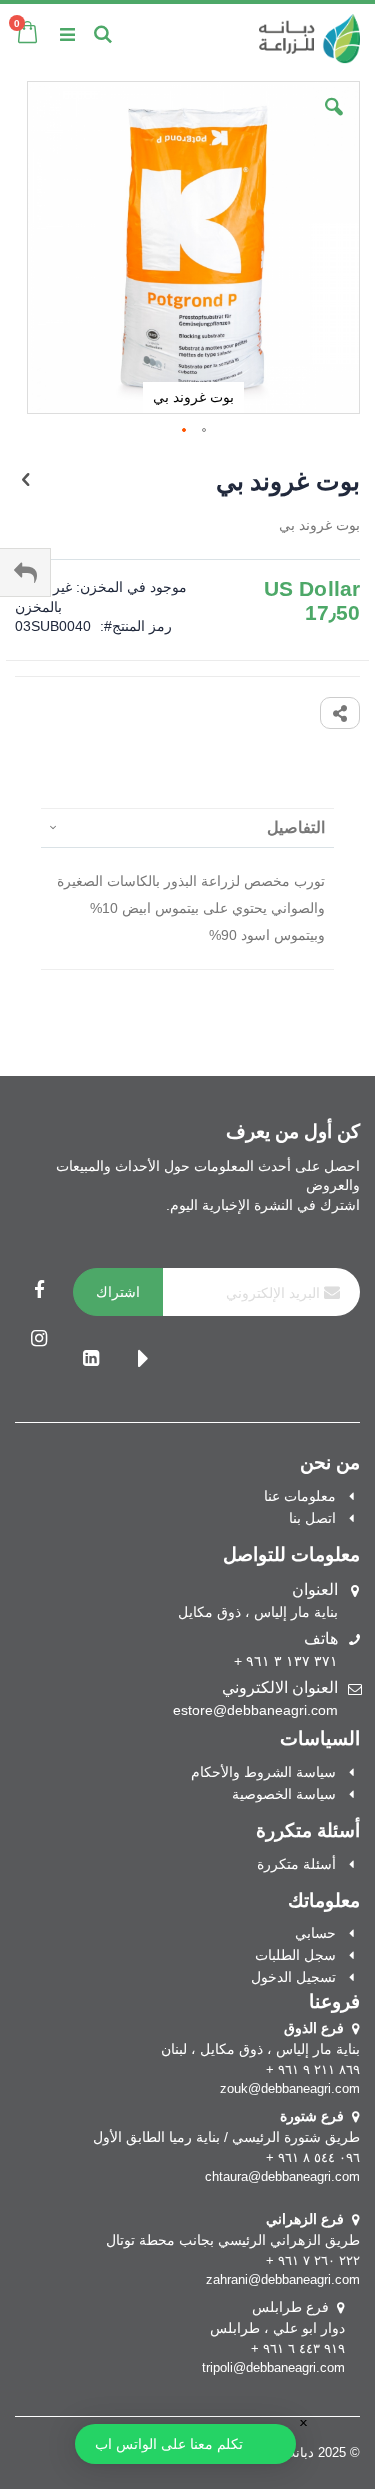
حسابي (315, 1933)
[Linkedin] (91, 1360)
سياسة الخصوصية (284, 1794)
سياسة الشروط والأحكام (263, 1772)
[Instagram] (39, 1340)
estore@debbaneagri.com (255, 1710)
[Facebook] (39, 1292)
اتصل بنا (312, 1518)
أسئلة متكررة (296, 1864)
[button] (334, 122)
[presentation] (187, 827)
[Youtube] (143, 1360)
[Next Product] (26, 480)
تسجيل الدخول (293, 1977)
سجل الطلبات (295, 1955)
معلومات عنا (300, 1496)
